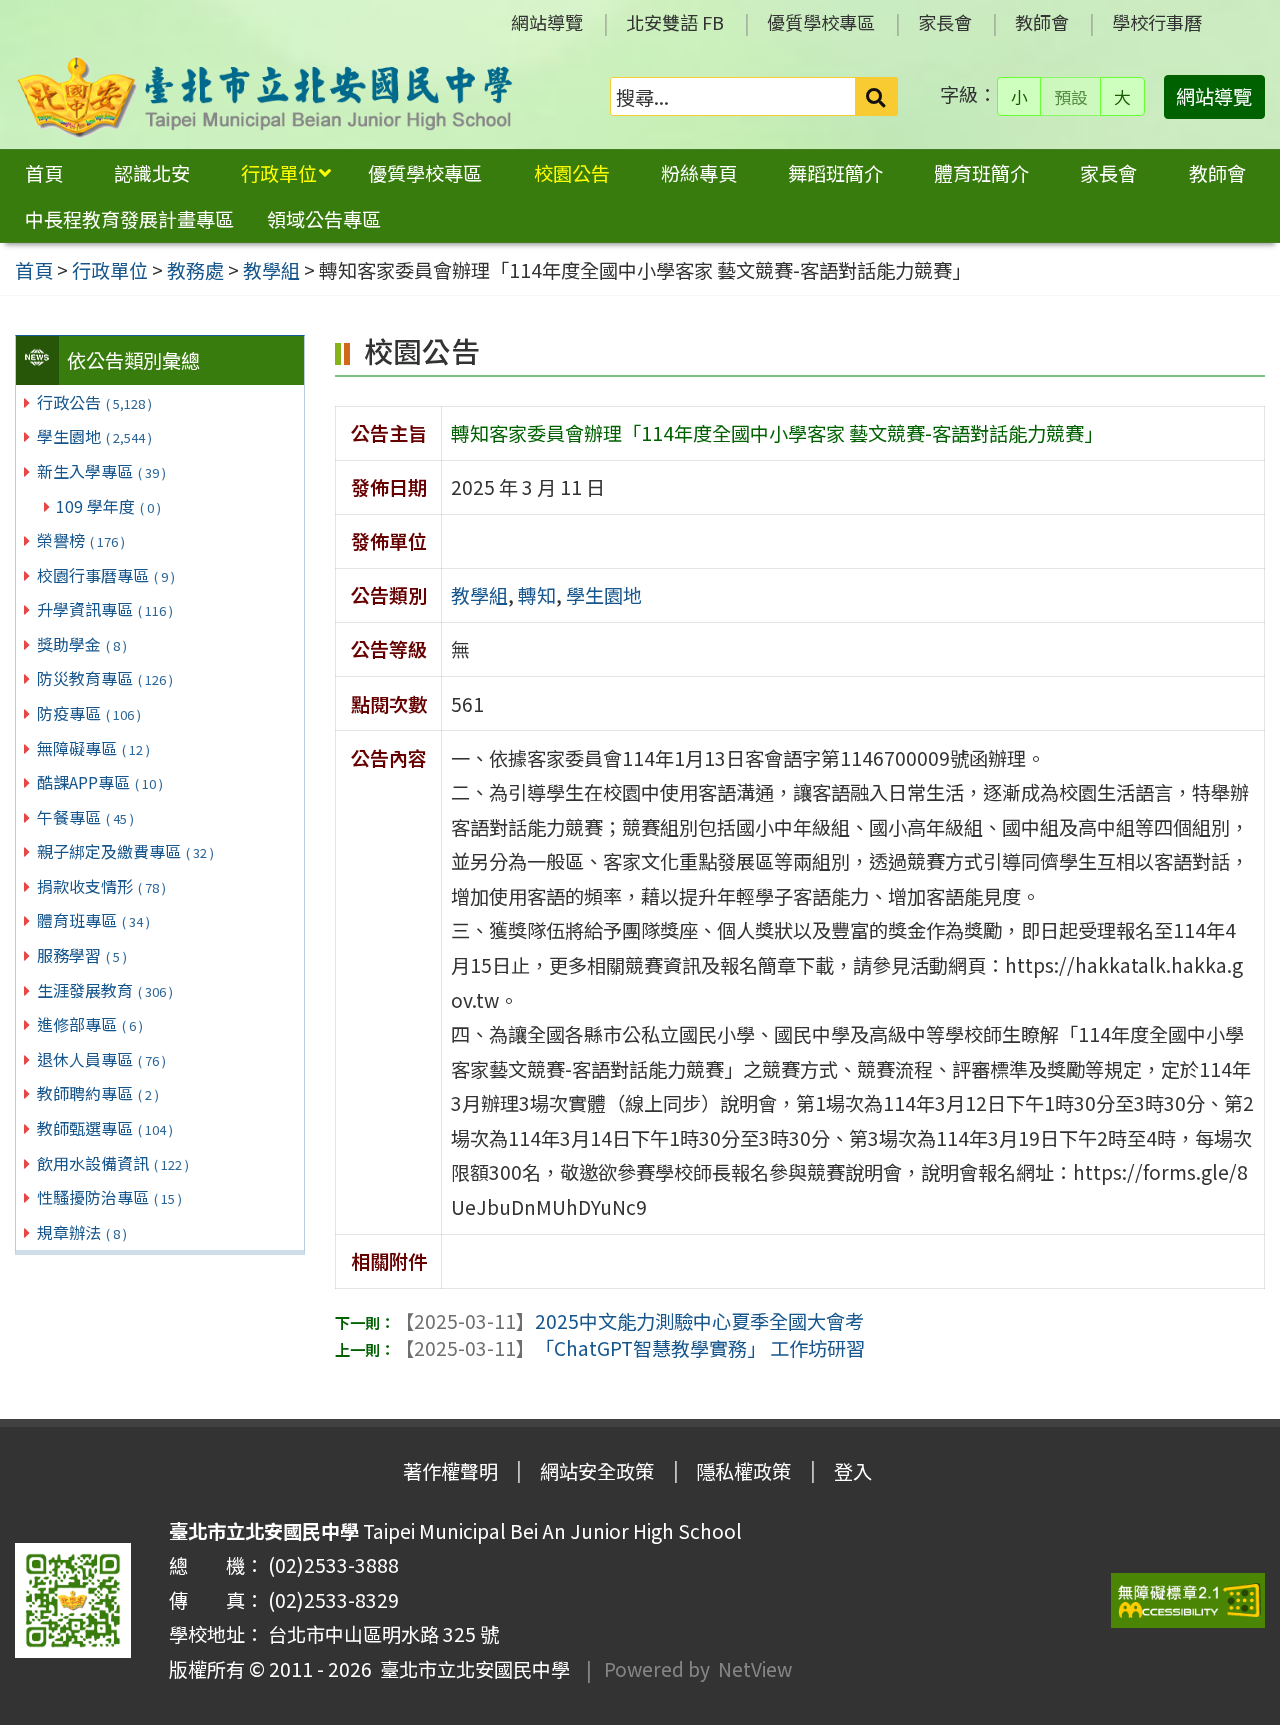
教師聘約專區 (98, 1093)
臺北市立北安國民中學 (471, 1669)
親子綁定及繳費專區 (125, 851)
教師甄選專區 (105, 1128)
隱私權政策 (743, 1471)
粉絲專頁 (699, 173)
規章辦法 (82, 1232)
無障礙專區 (93, 748)
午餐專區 (85, 817)
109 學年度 (108, 506)
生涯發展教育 (105, 990)
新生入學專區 (101, 471)
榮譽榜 (81, 540)
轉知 (537, 595)
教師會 (1042, 22)
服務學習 (82, 955)
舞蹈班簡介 (835, 173)
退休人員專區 (101, 1059)
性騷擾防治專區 (109, 1197)
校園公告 (572, 173)
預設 (1071, 97)
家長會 (945, 22)
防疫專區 (89, 713)
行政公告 (94, 402)
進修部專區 (90, 1024)
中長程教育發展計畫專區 (129, 219)
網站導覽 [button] (1214, 96)
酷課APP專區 (100, 782)
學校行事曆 (1157, 22)
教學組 (479, 595)
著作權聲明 (450, 1471)
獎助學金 (82, 644)
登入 (853, 1471)
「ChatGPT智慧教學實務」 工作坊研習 (630, 1348)
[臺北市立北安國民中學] (265, 97)
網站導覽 (547, 22)
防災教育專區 (105, 678)
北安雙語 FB (675, 22)
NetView (755, 1669)
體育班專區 (93, 920)
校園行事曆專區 (106, 575)
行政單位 (279, 173)
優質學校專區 (821, 22)
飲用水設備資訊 (113, 1163)
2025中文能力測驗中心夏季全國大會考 (629, 1321)
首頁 (44, 173)
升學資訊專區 (105, 609)
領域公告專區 (324, 219)
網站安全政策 (597, 1471)
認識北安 (152, 173)
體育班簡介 (981, 173)
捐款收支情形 (101, 886)
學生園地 (94, 436)
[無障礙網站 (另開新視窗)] (1188, 1600)
